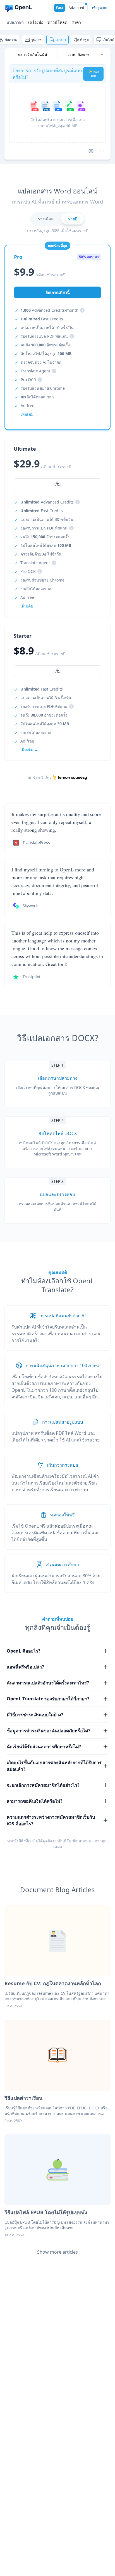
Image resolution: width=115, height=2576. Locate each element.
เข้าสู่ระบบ (100, 8)
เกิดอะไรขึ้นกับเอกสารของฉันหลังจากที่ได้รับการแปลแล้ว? (54, 1766)
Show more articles (57, 2252)
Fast (60, 8)
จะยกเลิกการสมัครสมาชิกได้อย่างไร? (43, 1785)
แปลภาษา (15, 22)
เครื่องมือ (36, 22)
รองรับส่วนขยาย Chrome (43, 388)
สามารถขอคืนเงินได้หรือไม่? (35, 1801)
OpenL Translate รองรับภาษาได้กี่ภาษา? (48, 1699)
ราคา (76, 22)
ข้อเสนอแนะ (83, 1841)
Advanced (76, 8)
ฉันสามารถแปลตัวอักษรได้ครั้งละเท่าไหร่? (48, 1683)
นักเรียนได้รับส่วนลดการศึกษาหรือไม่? (44, 1747)
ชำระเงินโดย (42, 777)
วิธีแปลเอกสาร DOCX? (58, 1038)
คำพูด (84, 40)
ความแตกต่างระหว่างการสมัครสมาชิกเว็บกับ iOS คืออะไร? (51, 1820)
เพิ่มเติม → (29, 750)
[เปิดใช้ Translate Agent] (91, 151)
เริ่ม (57, 671)
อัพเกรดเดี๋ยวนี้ (58, 292)
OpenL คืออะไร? (24, 1651)
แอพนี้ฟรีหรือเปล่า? (25, 1667)
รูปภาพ (36, 40)
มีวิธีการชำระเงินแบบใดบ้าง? (35, 1715)
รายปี (73, 219)
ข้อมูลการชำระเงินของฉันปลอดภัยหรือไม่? (49, 1731)
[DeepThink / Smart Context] (102, 151)
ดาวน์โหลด (57, 22)
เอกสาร (61, 40)
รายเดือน (46, 219)
